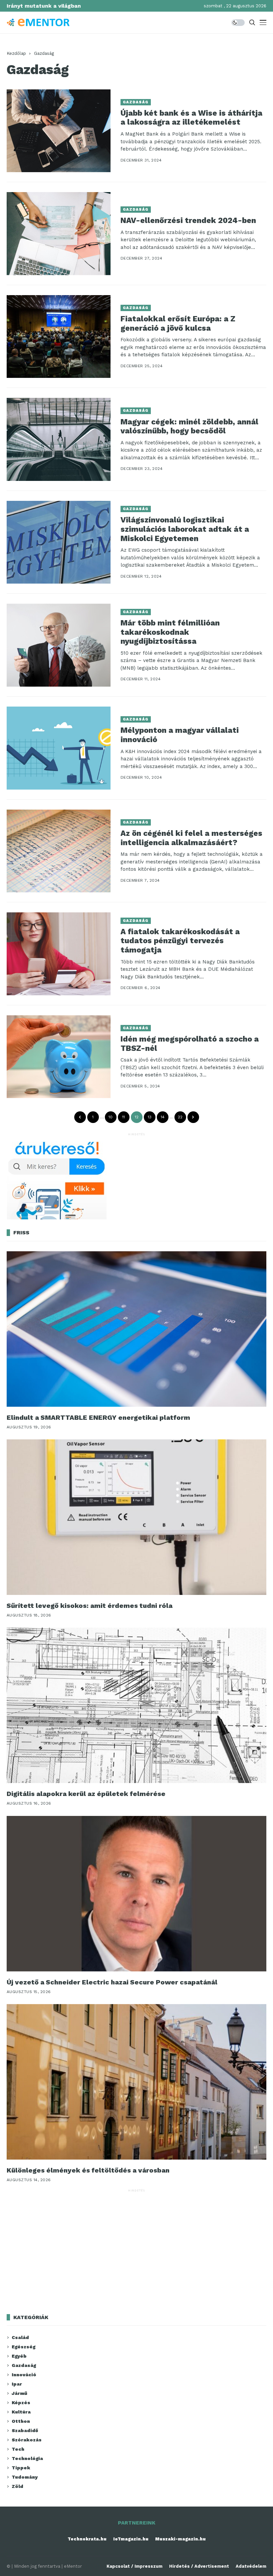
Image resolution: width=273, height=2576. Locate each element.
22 (180, 1117)
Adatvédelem (251, 2566)
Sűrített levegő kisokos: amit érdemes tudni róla (90, 1606)
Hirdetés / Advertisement (199, 2566)
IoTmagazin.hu (131, 2539)
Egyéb (19, 2356)
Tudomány (25, 2477)
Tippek (21, 2468)
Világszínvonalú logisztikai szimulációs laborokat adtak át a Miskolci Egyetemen (185, 529)
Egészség (23, 2347)
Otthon (21, 2421)
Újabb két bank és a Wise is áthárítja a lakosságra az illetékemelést (191, 118)
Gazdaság (44, 53)
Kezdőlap (16, 53)
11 (124, 1117)
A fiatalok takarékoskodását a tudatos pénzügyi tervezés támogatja (180, 941)
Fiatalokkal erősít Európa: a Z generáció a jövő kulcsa (178, 324)
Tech (18, 2449)
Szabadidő (25, 2430)
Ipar (17, 2384)
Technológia (27, 2458)
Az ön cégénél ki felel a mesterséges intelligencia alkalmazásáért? (191, 838)
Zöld (17, 2486)
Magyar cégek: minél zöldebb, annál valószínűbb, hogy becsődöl (189, 427)
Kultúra (21, 2412)
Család (20, 2337)
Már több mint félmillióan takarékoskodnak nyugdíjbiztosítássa (170, 632)
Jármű (19, 2393)
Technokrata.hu (87, 2539)
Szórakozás (27, 2440)
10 (111, 1117)
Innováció (24, 2375)
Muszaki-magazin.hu (180, 2539)
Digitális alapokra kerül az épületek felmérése (86, 1794)
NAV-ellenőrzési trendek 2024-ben (188, 221)
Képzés (21, 2403)
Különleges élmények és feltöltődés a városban (88, 2170)
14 (163, 1117)
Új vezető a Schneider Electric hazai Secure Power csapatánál (112, 1982)
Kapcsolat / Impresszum (135, 2566)
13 (150, 1117)
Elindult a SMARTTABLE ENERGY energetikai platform (98, 1417)
